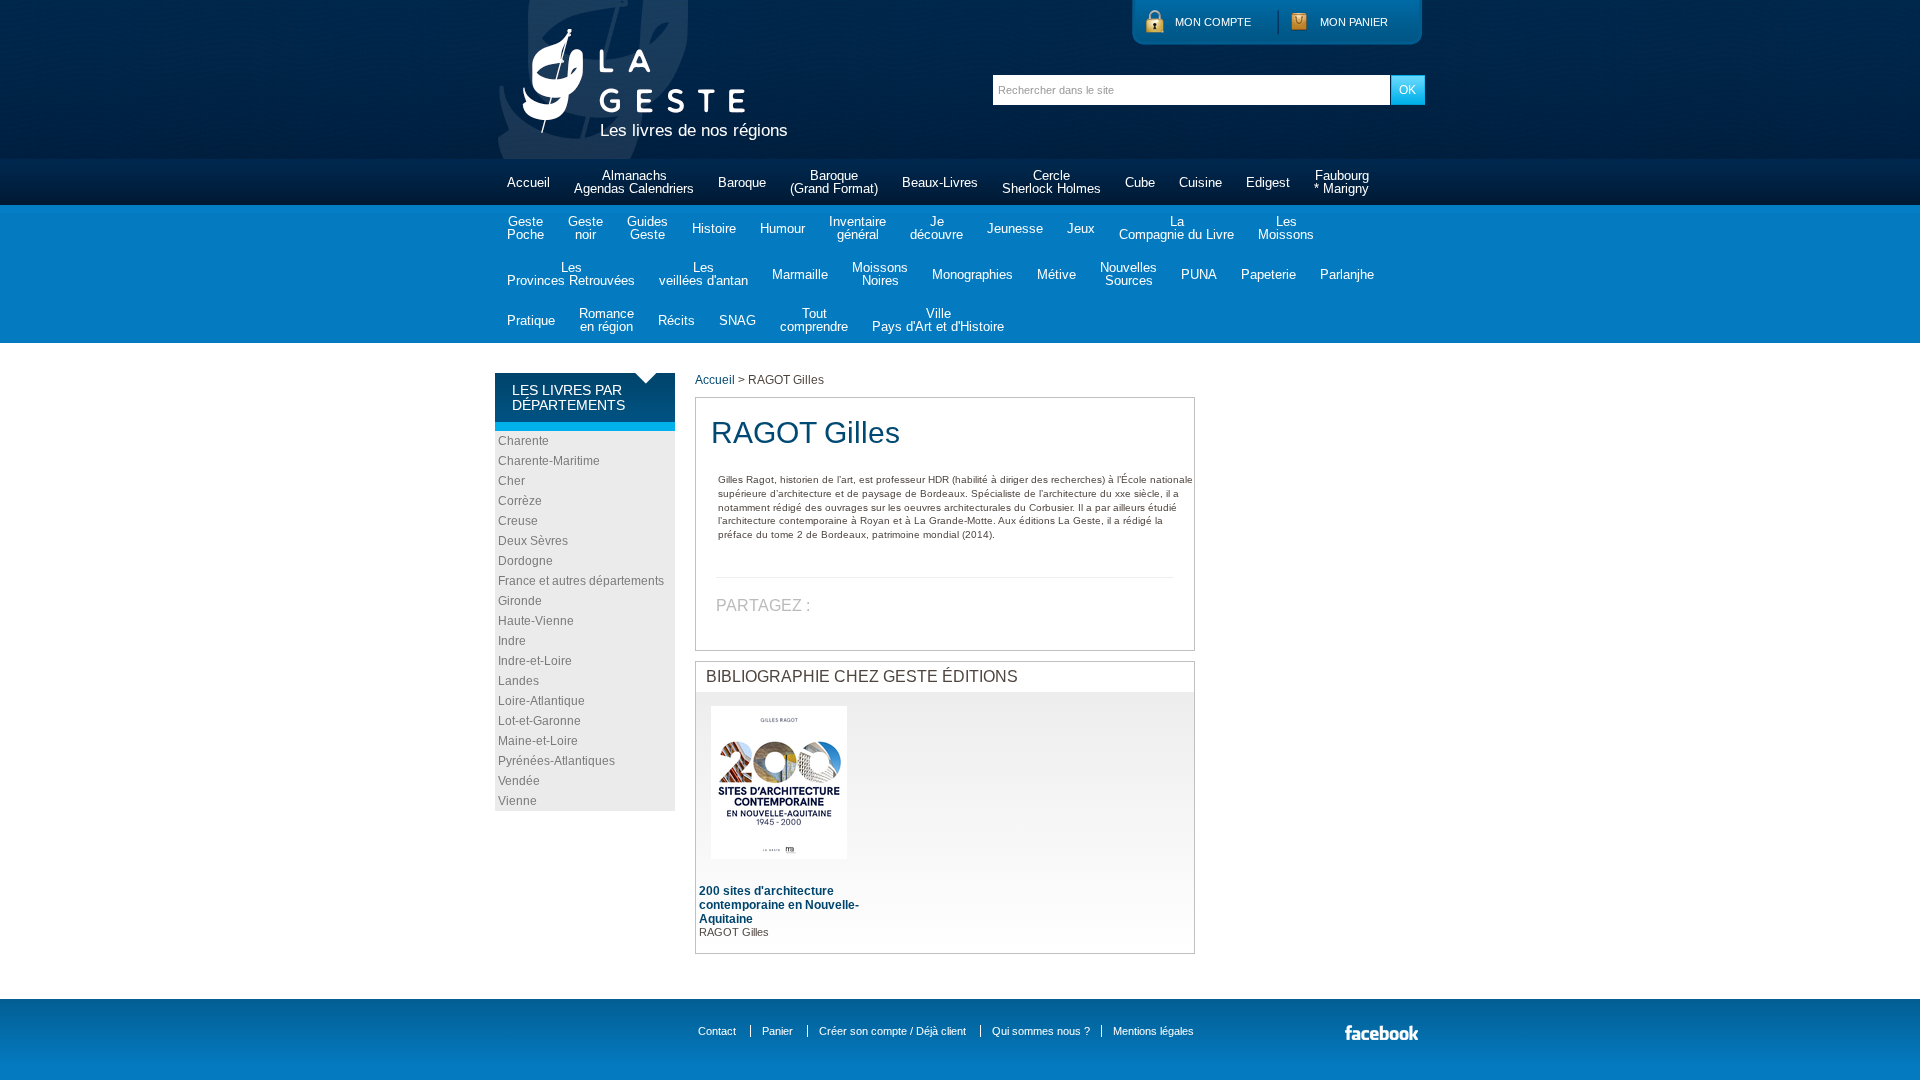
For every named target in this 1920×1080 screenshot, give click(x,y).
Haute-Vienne (536, 621)
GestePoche (525, 228)
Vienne (517, 801)
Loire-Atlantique (541, 701)
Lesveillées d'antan (703, 274)
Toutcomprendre (814, 320)
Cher (511, 481)
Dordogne (525, 561)
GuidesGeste (647, 228)
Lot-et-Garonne (539, 721)
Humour (782, 228)
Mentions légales (1153, 1031)
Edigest (1268, 182)
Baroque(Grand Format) (834, 182)
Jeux (1081, 228)
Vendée (519, 781)
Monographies (972, 274)
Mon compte (1213, 22)
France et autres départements (581, 581)
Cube (1140, 182)
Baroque (742, 182)
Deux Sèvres (533, 541)
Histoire (714, 228)
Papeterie (1268, 274)
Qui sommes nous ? (1041, 1031)
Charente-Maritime (549, 461)
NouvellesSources (1128, 274)
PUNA (1199, 274)
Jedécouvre (936, 228)
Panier (777, 1031)
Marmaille (800, 274)
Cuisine (1200, 182)
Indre (512, 641)
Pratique (531, 320)
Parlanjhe (1347, 274)
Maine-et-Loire (538, 741)
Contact (717, 1031)
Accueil (528, 182)
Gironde (520, 601)
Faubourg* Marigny (1341, 182)
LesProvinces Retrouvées (571, 274)
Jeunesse (1015, 228)
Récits (676, 320)
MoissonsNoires (880, 274)
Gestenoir (585, 228)
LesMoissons (1286, 228)
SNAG (737, 320)
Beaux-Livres (940, 182)
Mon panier (1354, 22)
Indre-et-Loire (535, 661)
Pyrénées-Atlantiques (556, 761)
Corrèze (520, 501)
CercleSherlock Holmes (1051, 182)
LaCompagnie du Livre (1176, 228)
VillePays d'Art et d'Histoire (938, 320)
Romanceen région (606, 320)
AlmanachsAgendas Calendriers (634, 182)
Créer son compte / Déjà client (892, 1031)
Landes (518, 681)
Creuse (518, 521)
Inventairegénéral (857, 228)
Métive (1056, 274)
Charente (523, 441)
